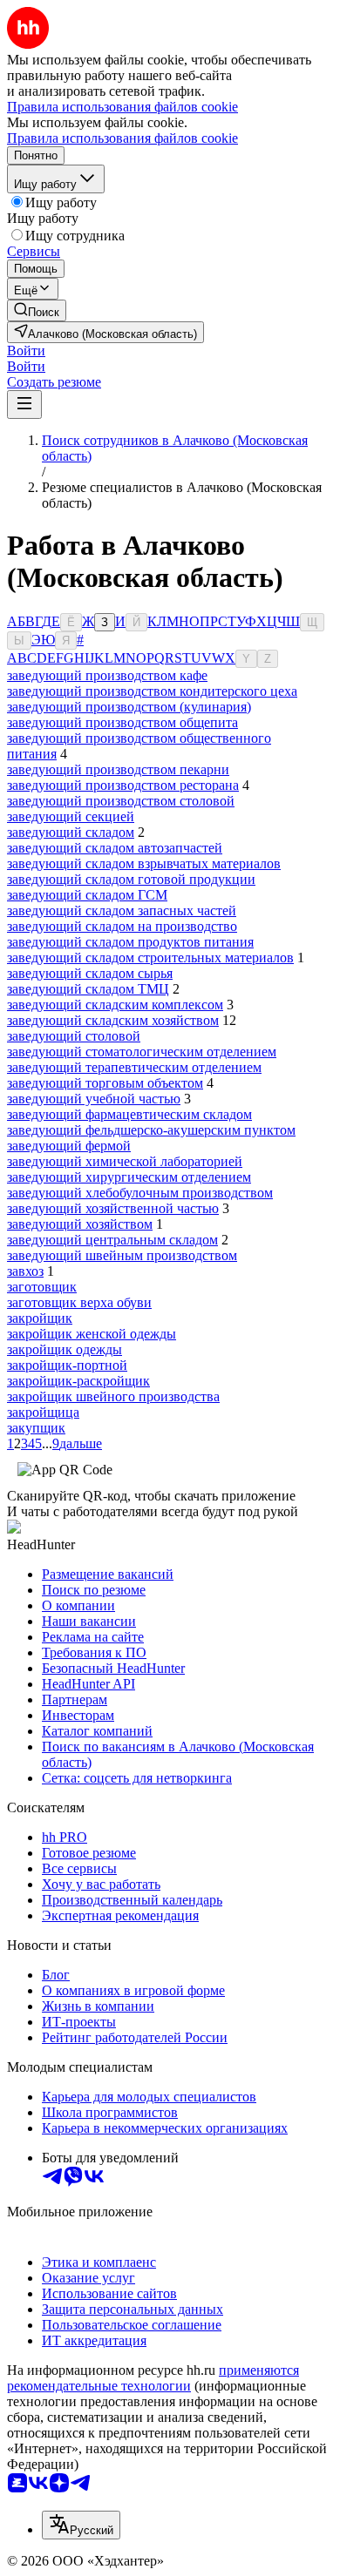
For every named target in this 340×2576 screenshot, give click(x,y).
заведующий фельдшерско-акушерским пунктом (151, 1130)
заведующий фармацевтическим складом (129, 1114)
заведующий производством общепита (122, 722)
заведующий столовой (74, 1036)
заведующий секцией (71, 816)
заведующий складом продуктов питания (130, 942)
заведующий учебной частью (94, 1099)
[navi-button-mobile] (24, 405)
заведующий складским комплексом (115, 1005)
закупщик (36, 1428)
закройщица (43, 1412)
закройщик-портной (67, 1365)
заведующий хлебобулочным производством (140, 1193)
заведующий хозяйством (80, 1224)
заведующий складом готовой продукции (131, 879)
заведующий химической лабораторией (125, 1161)
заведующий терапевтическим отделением (134, 1067)
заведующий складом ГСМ (87, 895)
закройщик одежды (65, 1349)
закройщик (40, 1318)
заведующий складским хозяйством (113, 1020)
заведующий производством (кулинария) (129, 707)
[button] (26, 351)
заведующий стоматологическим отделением (142, 1052)
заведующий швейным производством (122, 1255)
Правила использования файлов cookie (122, 138)
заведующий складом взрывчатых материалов (144, 863)
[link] (37, 310)
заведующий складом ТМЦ (88, 989)
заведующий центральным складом (112, 1240)
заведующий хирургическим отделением (129, 1177)
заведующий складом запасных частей (122, 910)
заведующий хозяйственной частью (113, 1208)
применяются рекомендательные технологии (153, 2378)
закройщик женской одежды (92, 1334)
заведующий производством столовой (121, 801)
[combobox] (81, 2525)
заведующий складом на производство (122, 926)
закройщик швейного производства (113, 1396)
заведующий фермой (69, 1146)
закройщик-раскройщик (78, 1381)
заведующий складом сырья (90, 973)
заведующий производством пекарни (118, 769)
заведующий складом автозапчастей (115, 848)
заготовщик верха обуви (79, 1302)
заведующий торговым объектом (105, 1083)
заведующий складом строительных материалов (150, 958)
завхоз (25, 1271)
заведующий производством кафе (107, 675)
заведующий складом (71, 832)
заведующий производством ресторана (123, 785)
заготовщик (42, 1287)
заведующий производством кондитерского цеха (152, 691)
